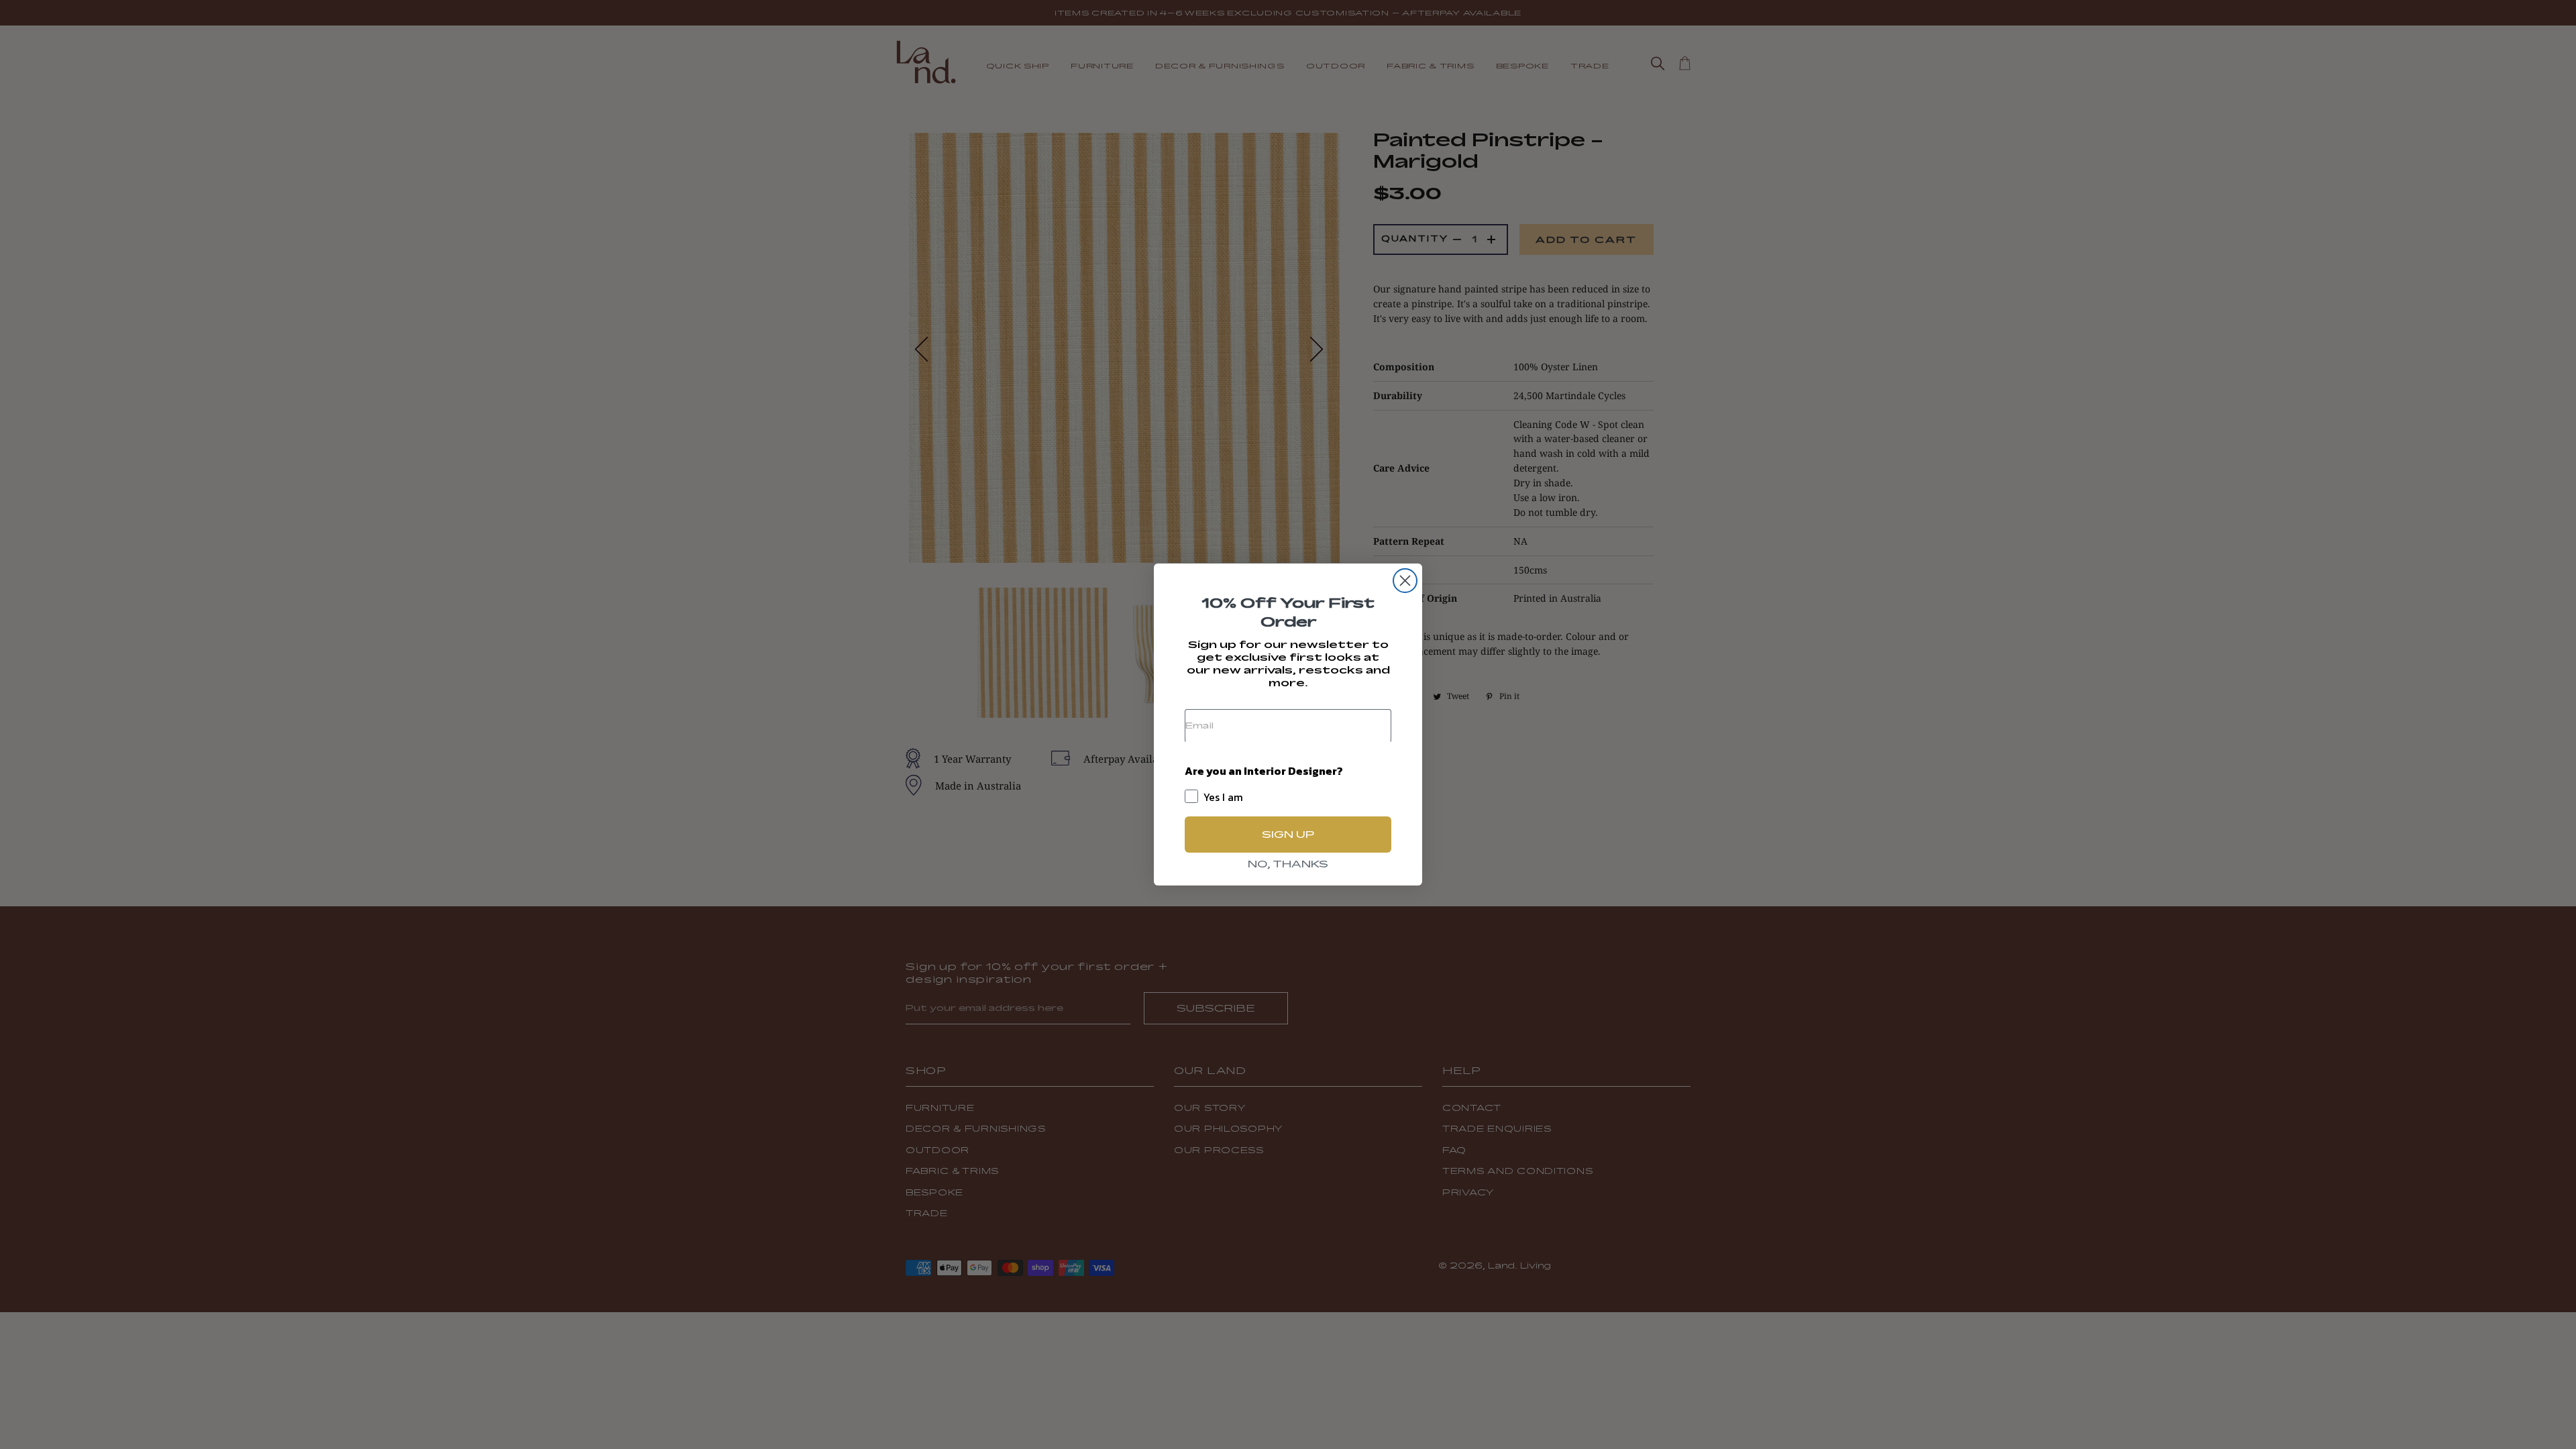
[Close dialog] (1405, 581)
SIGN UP (1288, 834)
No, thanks (1288, 864)
